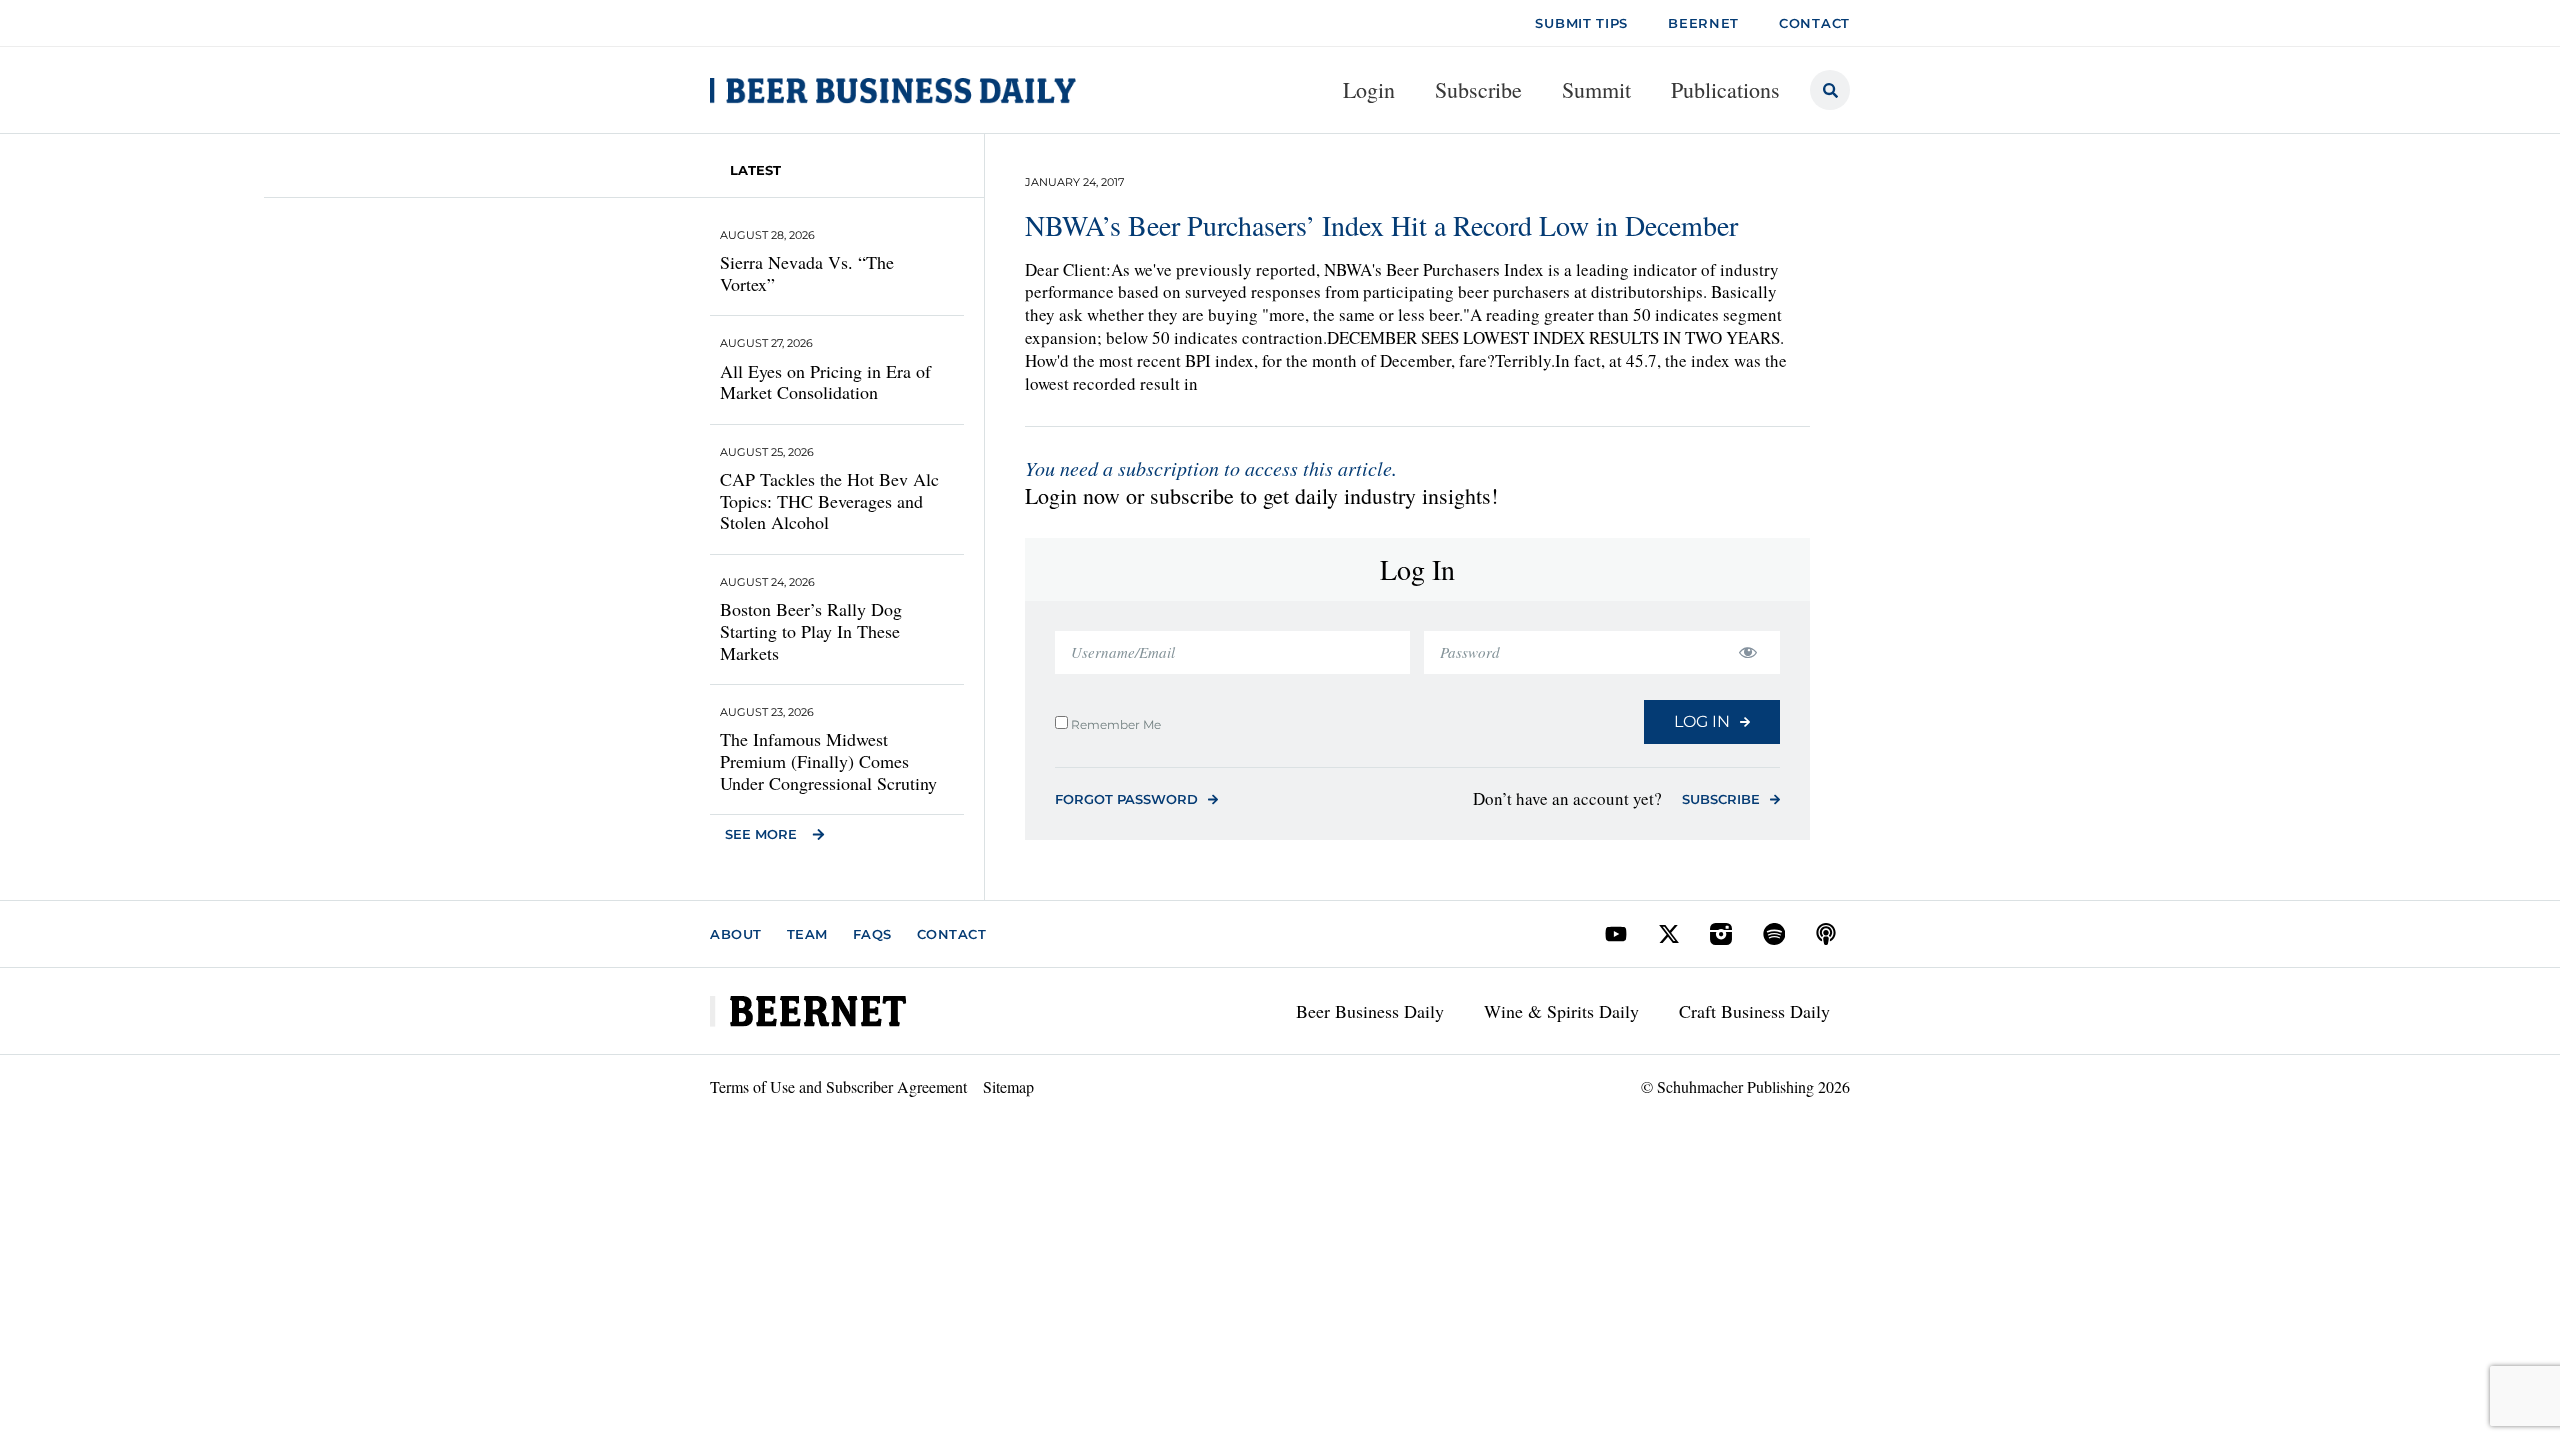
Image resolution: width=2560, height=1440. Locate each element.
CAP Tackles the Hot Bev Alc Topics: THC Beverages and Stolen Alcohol (829, 500)
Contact (952, 934)
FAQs (872, 934)
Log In (1702, 721)
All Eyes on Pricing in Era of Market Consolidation (825, 382)
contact (1814, 23)
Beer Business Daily (1370, 1011)
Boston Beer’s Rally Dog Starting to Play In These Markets (811, 630)
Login (1369, 89)
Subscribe (1478, 89)
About (736, 934)
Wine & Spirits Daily (1561, 1011)
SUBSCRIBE (1721, 799)
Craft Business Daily (1754, 1011)
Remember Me (1114, 724)
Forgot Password (1126, 799)
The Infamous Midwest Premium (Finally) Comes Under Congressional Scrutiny (828, 760)
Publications (1725, 89)
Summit (1596, 89)
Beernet (1703, 23)
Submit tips (1581, 23)
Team (807, 934)
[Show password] (1747, 652)
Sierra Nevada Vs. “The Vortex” (807, 273)
